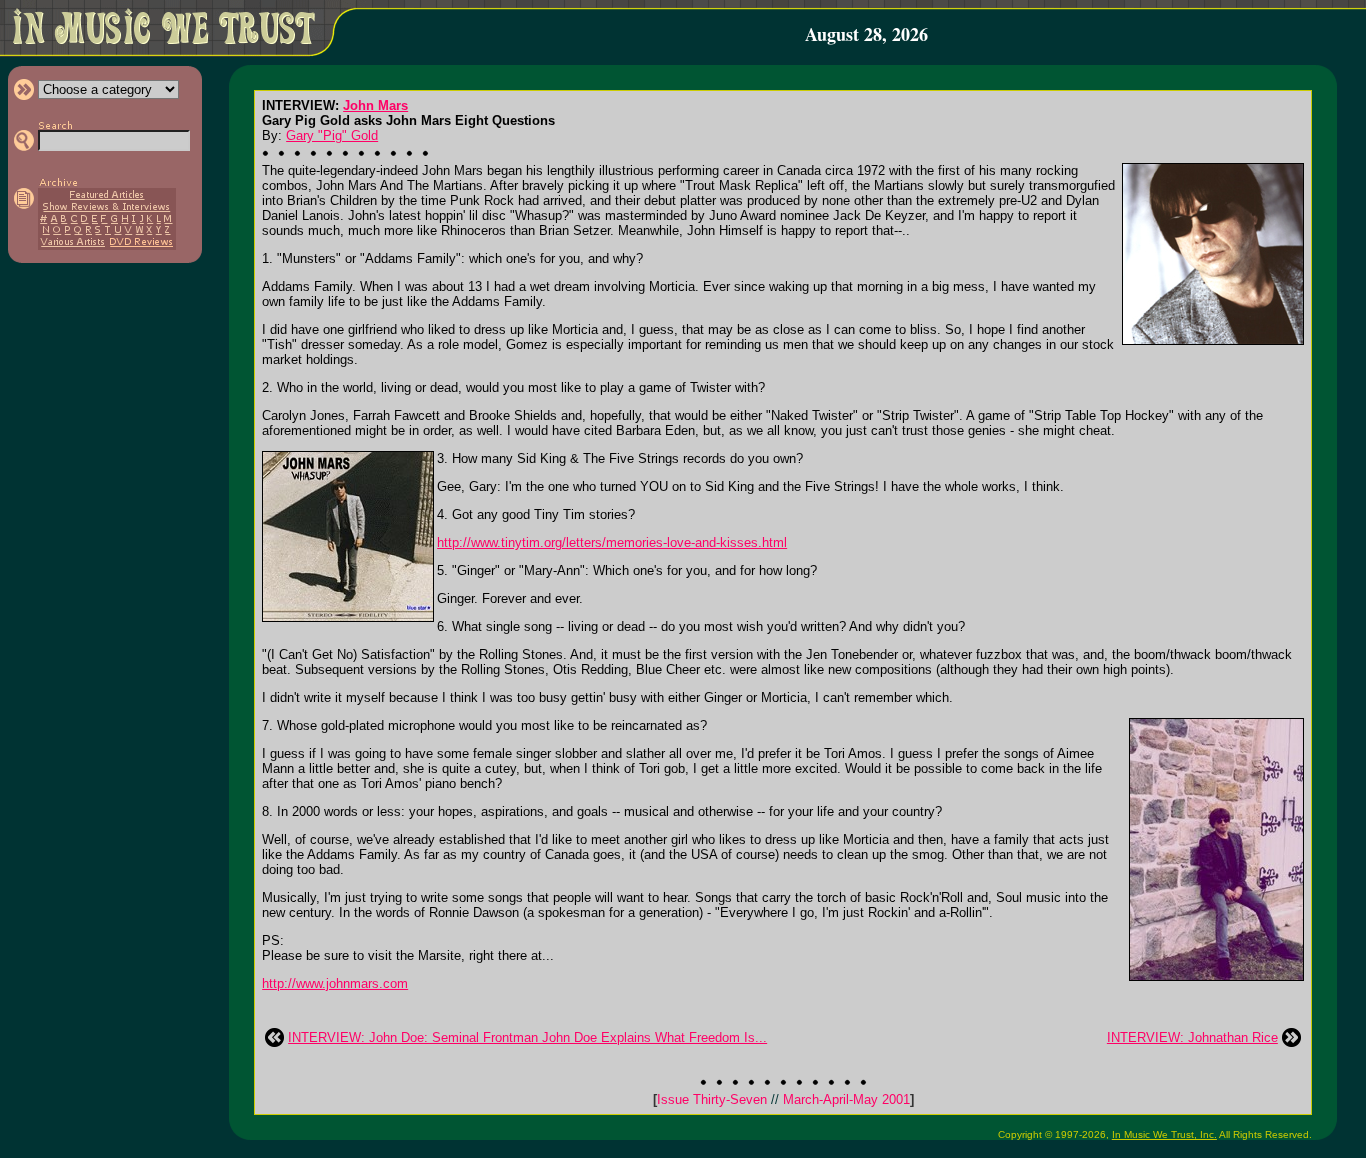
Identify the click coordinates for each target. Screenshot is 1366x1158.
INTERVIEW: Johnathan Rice (1192, 1037)
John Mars (375, 105)
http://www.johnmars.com (335, 983)
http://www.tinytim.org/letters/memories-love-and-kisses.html (612, 542)
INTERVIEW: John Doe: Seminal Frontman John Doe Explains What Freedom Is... (527, 1037)
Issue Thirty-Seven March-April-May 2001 (783, 1099)
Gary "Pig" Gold (332, 135)
